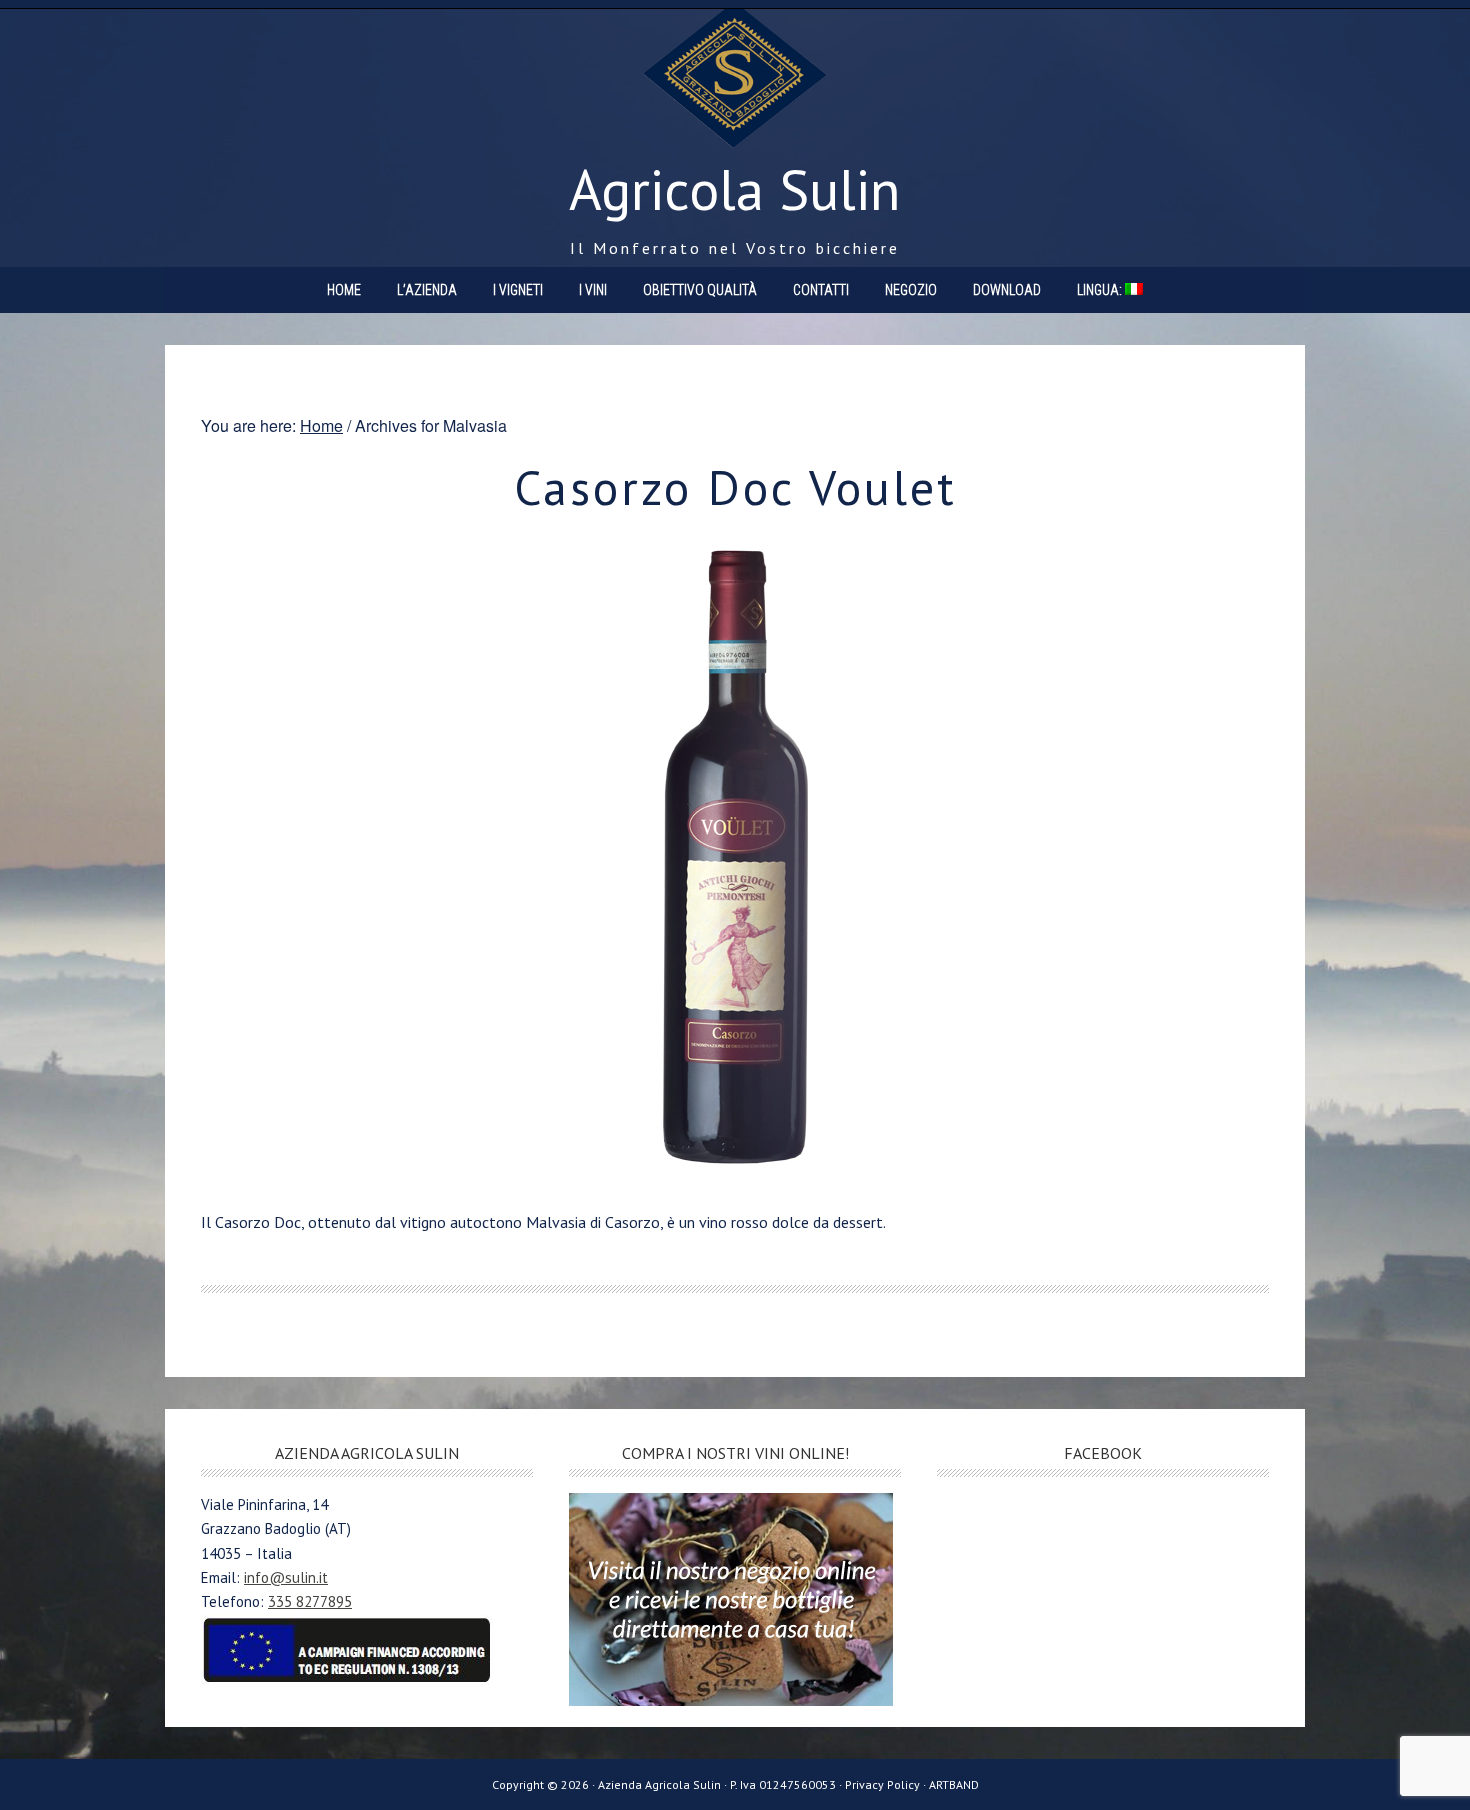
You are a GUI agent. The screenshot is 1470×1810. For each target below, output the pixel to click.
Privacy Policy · (887, 1784)
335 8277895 (310, 1601)
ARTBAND (954, 1784)
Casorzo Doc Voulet (735, 487)
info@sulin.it (286, 1577)
